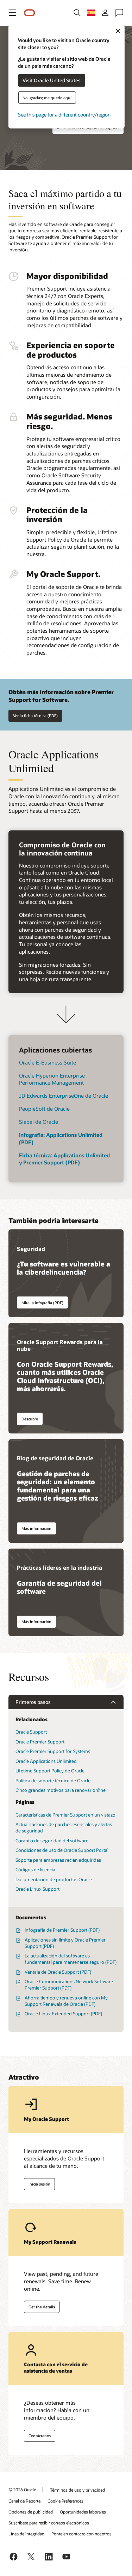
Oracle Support (31, 1732)
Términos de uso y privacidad (77, 2490)
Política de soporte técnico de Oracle (53, 1781)
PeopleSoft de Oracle (44, 1109)
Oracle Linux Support (37, 1889)
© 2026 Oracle (22, 2489)
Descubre (30, 1419)
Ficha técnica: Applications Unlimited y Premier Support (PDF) (64, 1159)
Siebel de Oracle (39, 1122)
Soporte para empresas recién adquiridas (58, 1860)
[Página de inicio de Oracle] (30, 13)
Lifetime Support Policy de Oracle (50, 1771)
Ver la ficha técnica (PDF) (35, 715)
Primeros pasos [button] (33, 1702)
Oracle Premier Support (40, 1742)
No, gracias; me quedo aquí (47, 97)
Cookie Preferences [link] (65, 2501)
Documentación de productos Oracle (54, 1879)
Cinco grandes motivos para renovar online (61, 1790)
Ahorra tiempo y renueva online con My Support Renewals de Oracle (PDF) (66, 2001)
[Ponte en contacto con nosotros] (119, 13)
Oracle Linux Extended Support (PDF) (63, 2014)
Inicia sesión (39, 2184)
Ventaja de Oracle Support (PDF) (58, 1972)
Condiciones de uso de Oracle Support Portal (62, 1850)
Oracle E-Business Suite (48, 1062)
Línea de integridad (26, 2534)
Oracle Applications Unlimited (46, 1761)
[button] (13, 13)
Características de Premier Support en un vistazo (65, 1815)
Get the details (42, 2307)
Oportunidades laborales (83, 2512)
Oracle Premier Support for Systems (53, 1751)
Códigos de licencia (35, 1870)
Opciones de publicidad (31, 2512)
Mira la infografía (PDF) (42, 1303)
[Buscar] (77, 13)
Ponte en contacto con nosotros (81, 2534)
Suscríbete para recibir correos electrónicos (49, 2523)
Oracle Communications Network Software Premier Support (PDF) (69, 1985)
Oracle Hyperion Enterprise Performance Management (52, 1079)
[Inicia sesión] (105, 13)
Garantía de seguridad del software (52, 1841)
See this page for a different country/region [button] (64, 114)
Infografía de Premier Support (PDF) (62, 1930)
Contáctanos (40, 2436)
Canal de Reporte (24, 2501)
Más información (36, 1528)
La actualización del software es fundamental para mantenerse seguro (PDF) (71, 1959)
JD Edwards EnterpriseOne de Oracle (64, 1096)
